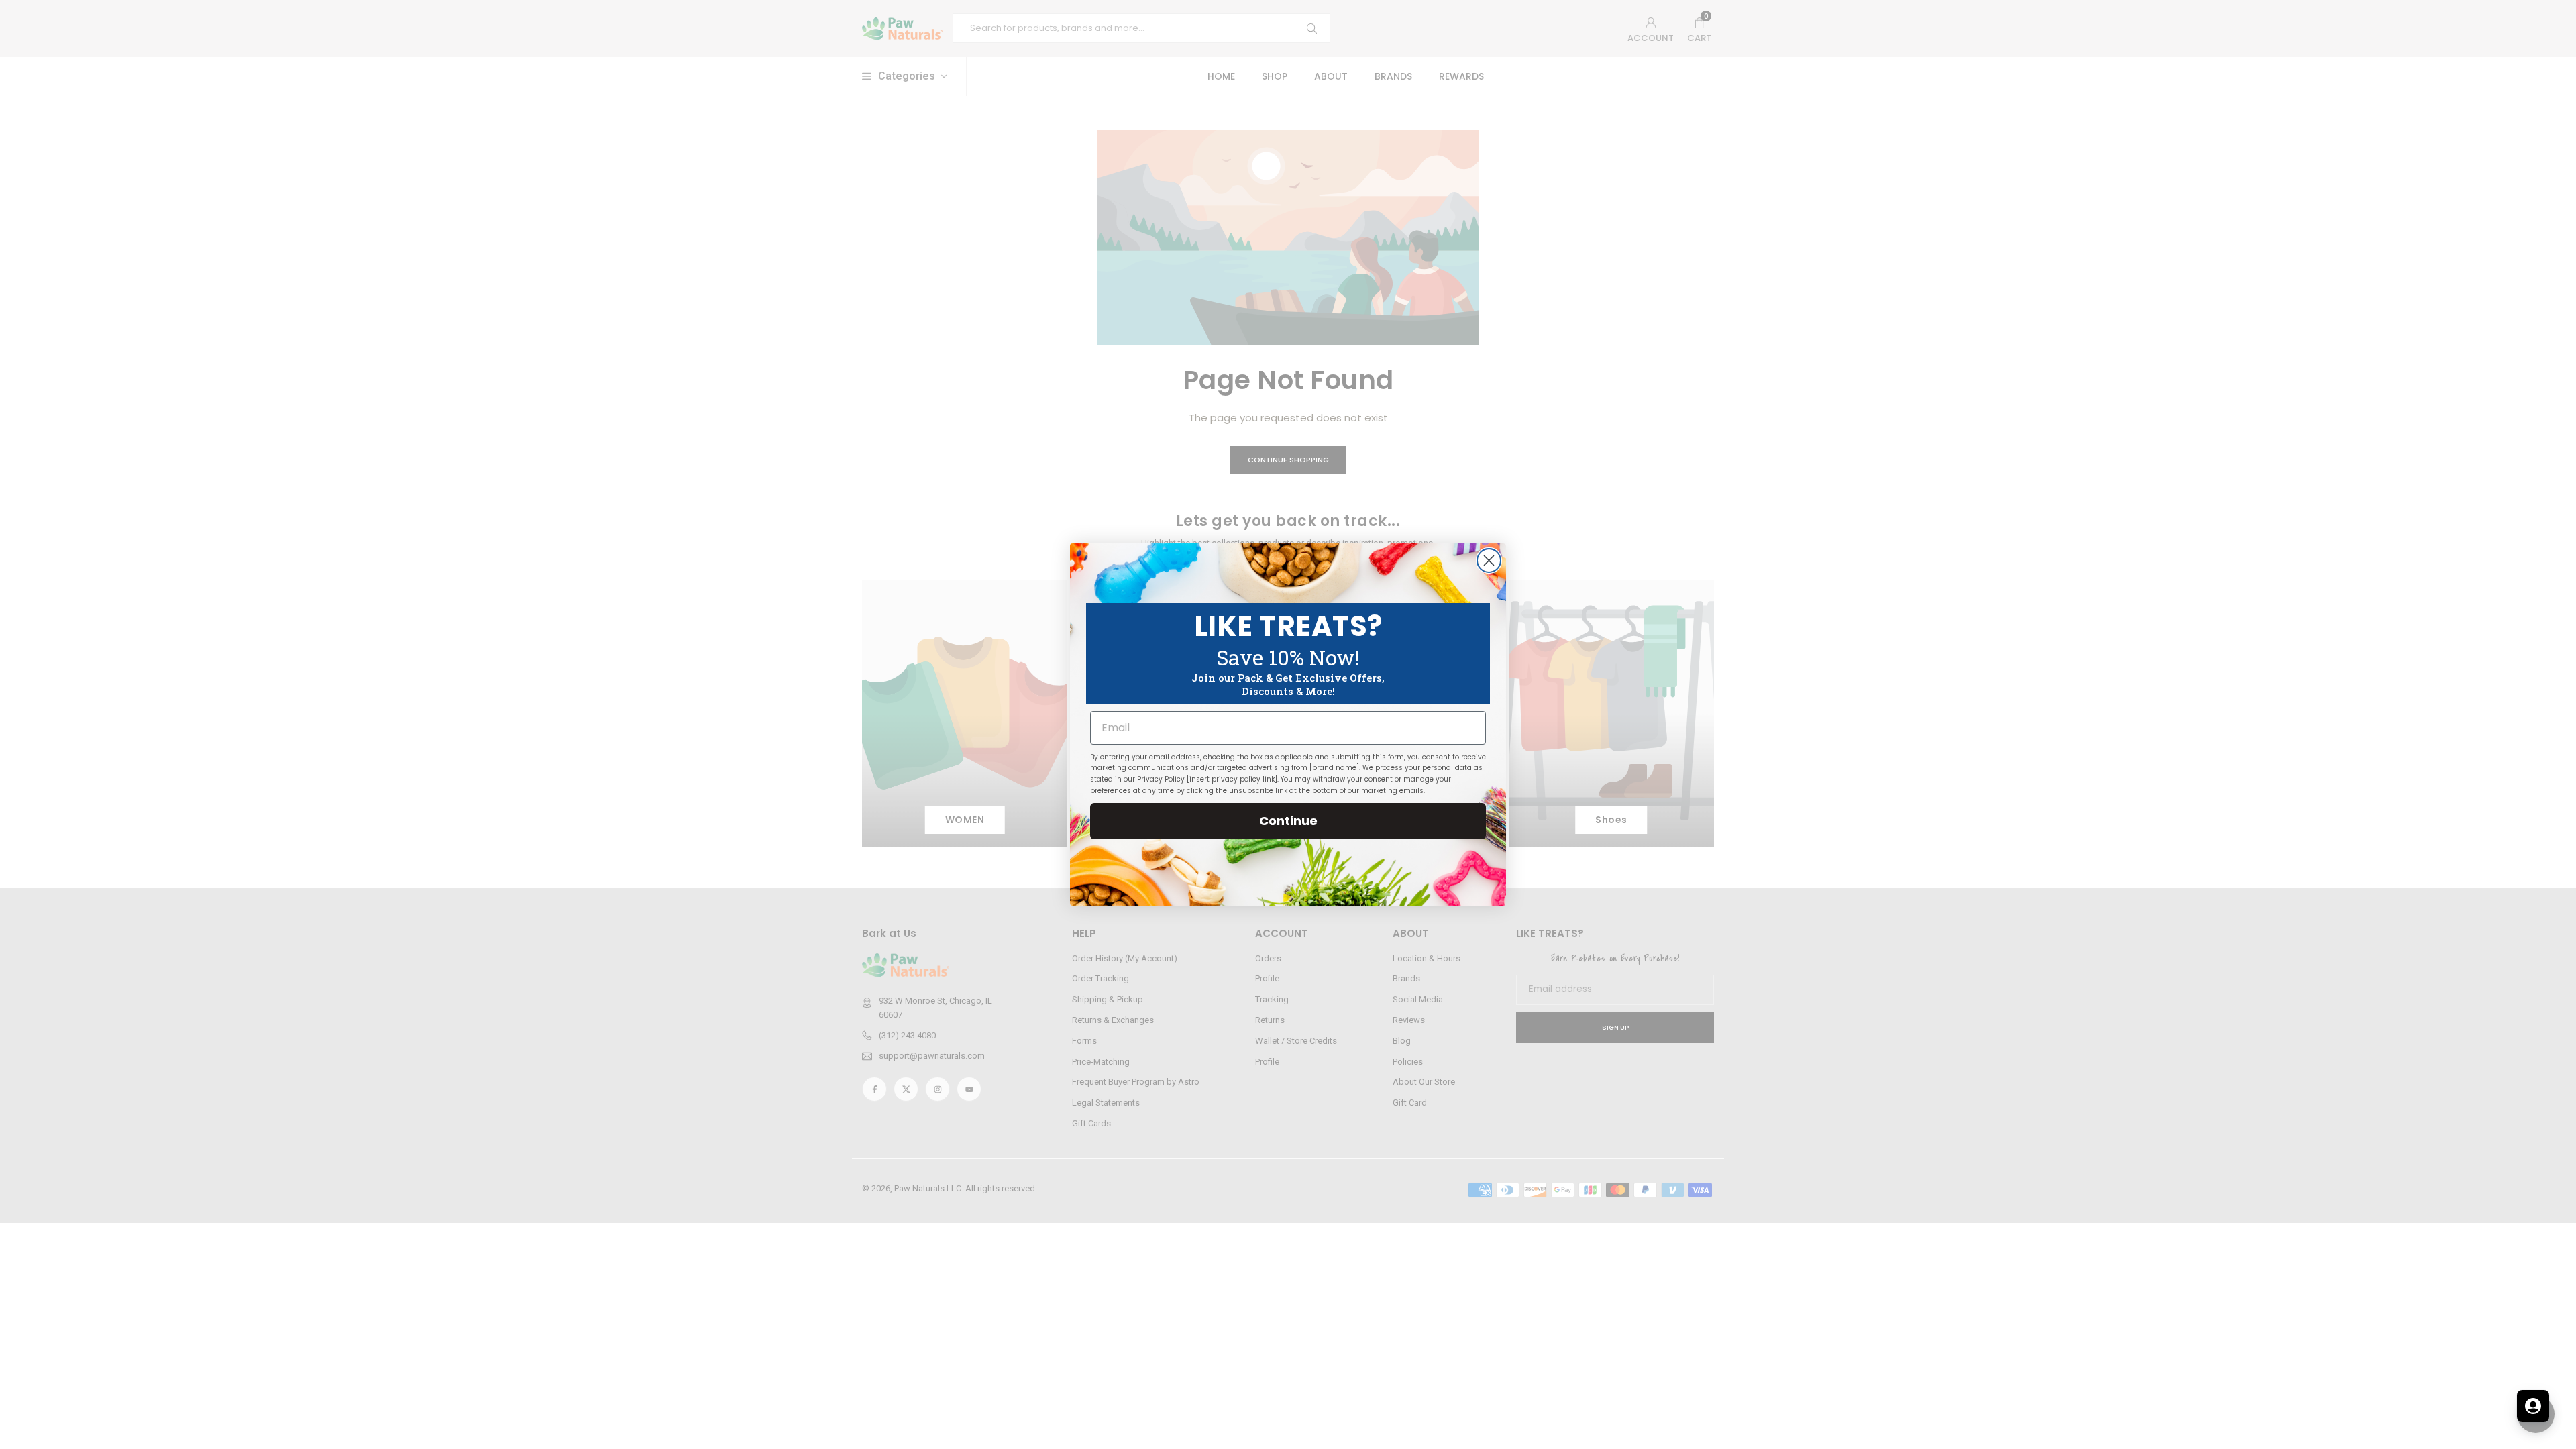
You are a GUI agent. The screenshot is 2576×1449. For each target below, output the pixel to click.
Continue (1288, 821)
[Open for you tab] (2533, 1406)
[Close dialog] (1489, 560)
